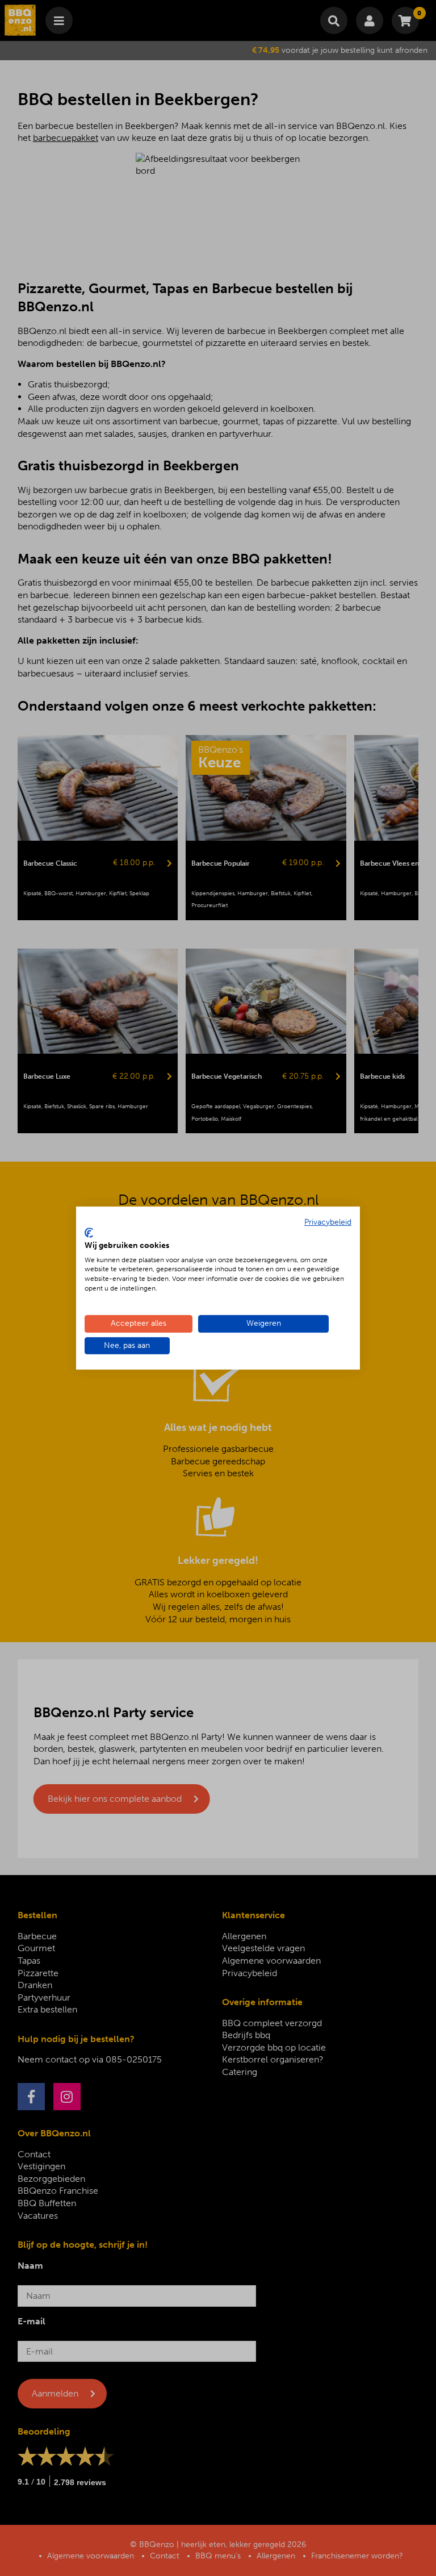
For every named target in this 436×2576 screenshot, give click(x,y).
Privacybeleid (328, 1222)
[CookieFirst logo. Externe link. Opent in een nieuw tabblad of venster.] (89, 1233)
